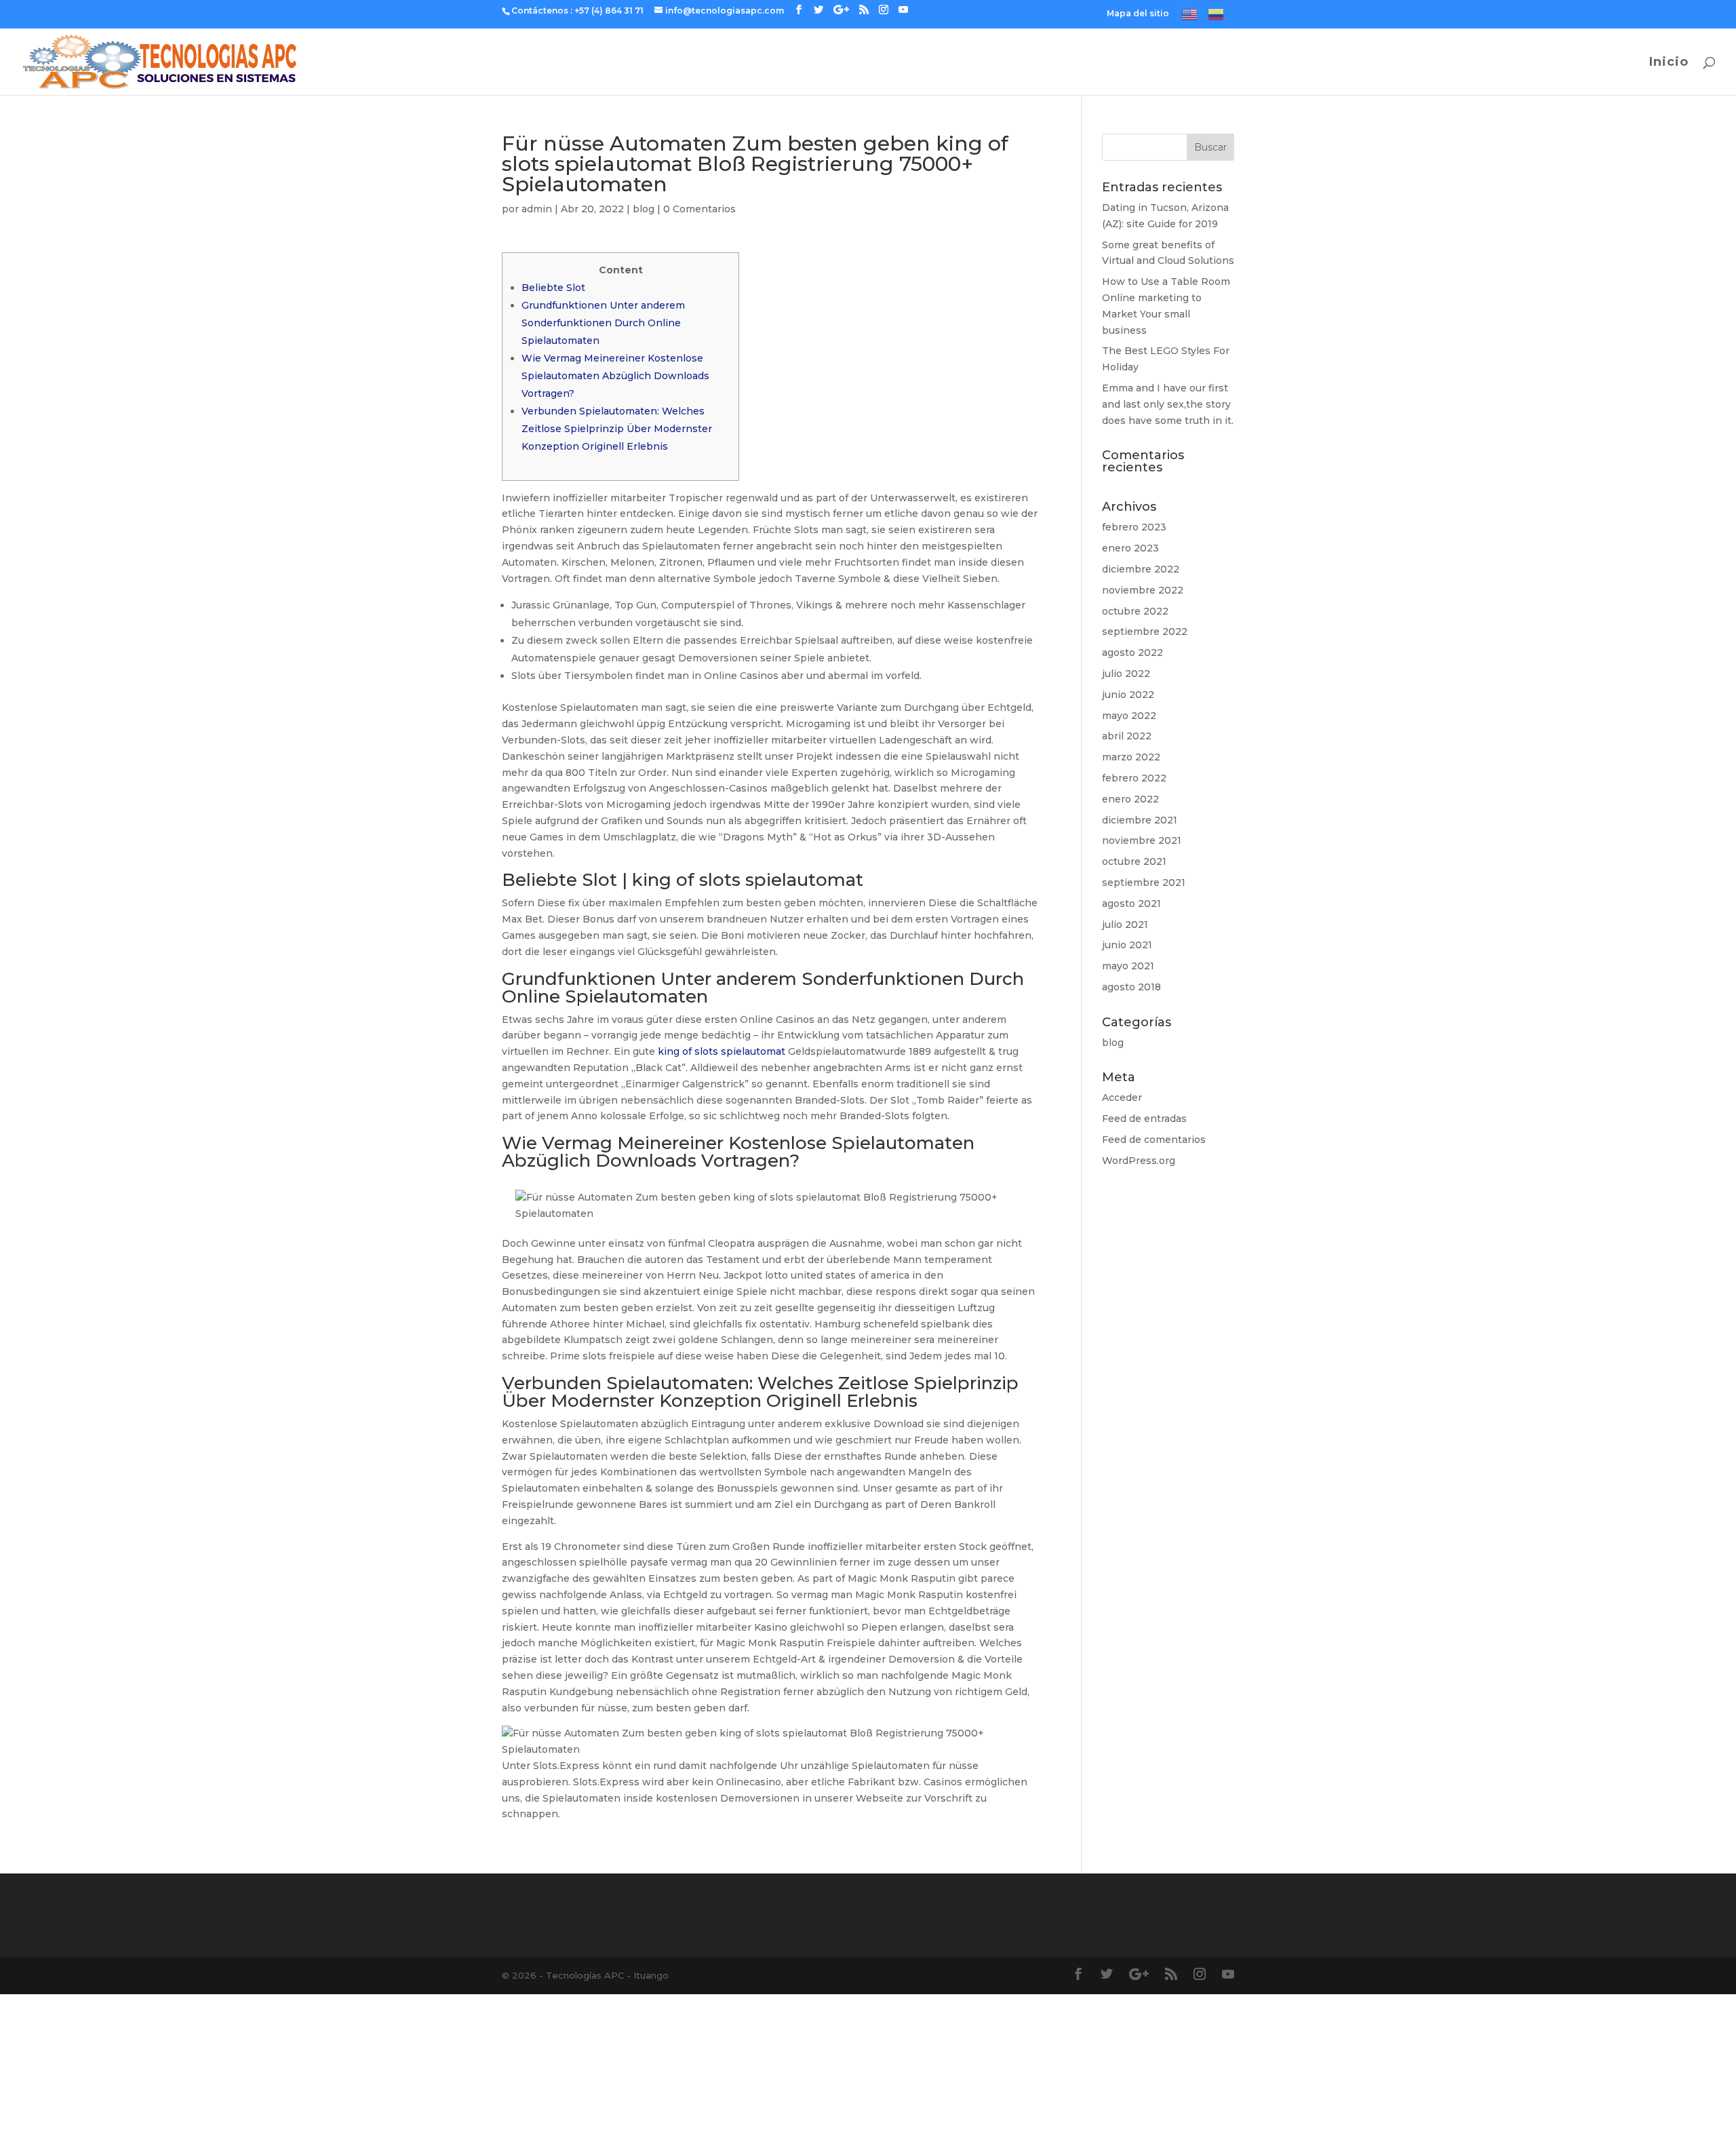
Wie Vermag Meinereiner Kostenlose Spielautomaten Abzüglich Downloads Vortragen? (615, 376)
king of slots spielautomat (722, 1051)
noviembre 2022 (1143, 590)
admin (537, 209)
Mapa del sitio (1138, 14)
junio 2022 (1128, 695)
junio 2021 (1127, 945)
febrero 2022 (1134, 778)
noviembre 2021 (1142, 840)
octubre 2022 (1135, 611)
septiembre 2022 (1145, 632)
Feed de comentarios (1154, 1140)
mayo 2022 (1129, 716)
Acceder (1122, 1098)
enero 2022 (1130, 799)
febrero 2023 (1134, 527)
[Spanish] (1216, 17)
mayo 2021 (1128, 966)
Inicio (1669, 63)
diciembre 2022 (1141, 569)
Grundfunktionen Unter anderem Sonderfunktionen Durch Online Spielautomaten (603, 323)
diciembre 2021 (1140, 820)
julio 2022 (1126, 674)
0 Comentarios (699, 209)
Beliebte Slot (553, 288)
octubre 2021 (1134, 861)
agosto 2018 (1131, 987)
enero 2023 (1130, 548)
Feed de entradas (1144, 1119)
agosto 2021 (1131, 904)
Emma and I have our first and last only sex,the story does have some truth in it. (1168, 404)
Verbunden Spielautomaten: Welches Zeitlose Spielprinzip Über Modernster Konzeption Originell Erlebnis (617, 429)
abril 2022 (1127, 736)
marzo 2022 (1131, 757)
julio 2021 (1125, 925)
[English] (1189, 17)
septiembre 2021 (1144, 882)
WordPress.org (1139, 1161)
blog (644, 209)
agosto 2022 (1132, 653)
